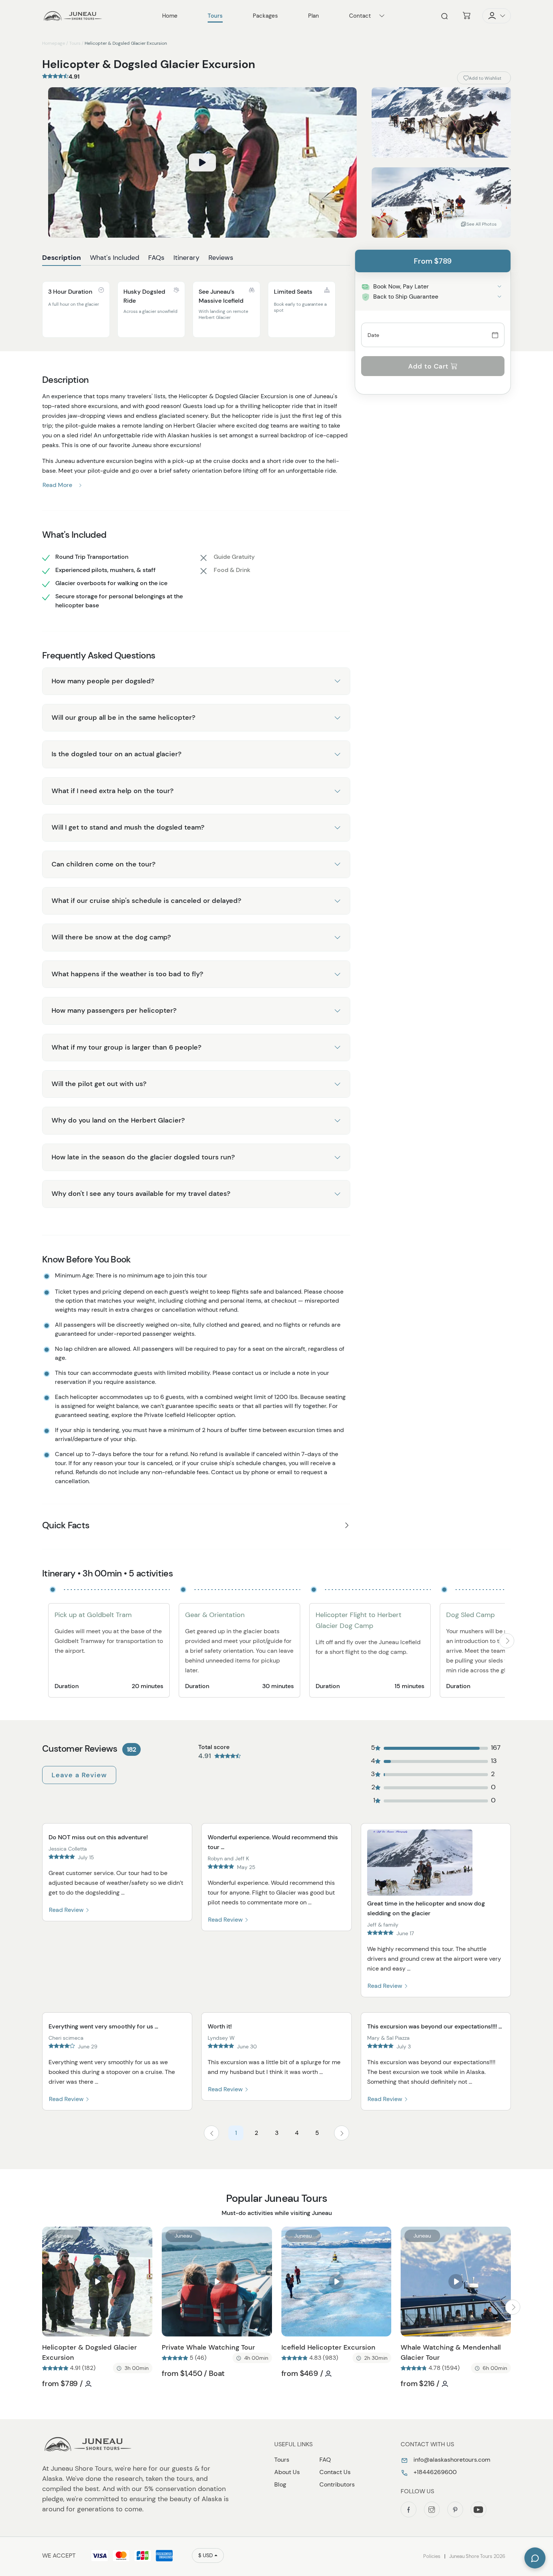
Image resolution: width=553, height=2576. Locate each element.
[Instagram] (432, 2509)
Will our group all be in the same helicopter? (123, 718)
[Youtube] (479, 2509)
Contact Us (335, 2472)
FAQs (156, 258)
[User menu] (497, 16)
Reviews (221, 258)
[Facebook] (409, 2509)
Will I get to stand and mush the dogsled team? (128, 827)
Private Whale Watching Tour (208, 2347)
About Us (287, 2472)
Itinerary (186, 258)
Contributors (337, 2484)
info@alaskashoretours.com (451, 2460)
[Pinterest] (455, 2509)
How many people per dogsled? (103, 681)
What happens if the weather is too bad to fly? (127, 974)
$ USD (206, 2555)
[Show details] (499, 286)
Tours (75, 43)
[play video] (202, 162)
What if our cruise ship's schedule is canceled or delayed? (146, 901)
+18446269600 (434, 2472)
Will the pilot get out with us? (99, 1084)
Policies (432, 2556)
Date (374, 335)
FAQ (325, 2460)
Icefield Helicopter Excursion (328, 2347)
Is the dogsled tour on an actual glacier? (116, 754)
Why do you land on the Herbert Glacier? (118, 1120)
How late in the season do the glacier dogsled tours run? (143, 1157)
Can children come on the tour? (103, 864)
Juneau (64, 2236)
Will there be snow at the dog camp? (111, 937)
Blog (280, 2484)
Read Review (67, 1910)
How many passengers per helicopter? (114, 1010)
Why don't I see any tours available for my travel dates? (141, 1194)
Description (62, 258)
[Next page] (342, 2133)
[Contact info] (382, 16)
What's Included (115, 258)
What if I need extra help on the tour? (112, 791)
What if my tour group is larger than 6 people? (126, 1047)
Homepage (54, 43)
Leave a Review (79, 1775)
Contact (360, 16)
